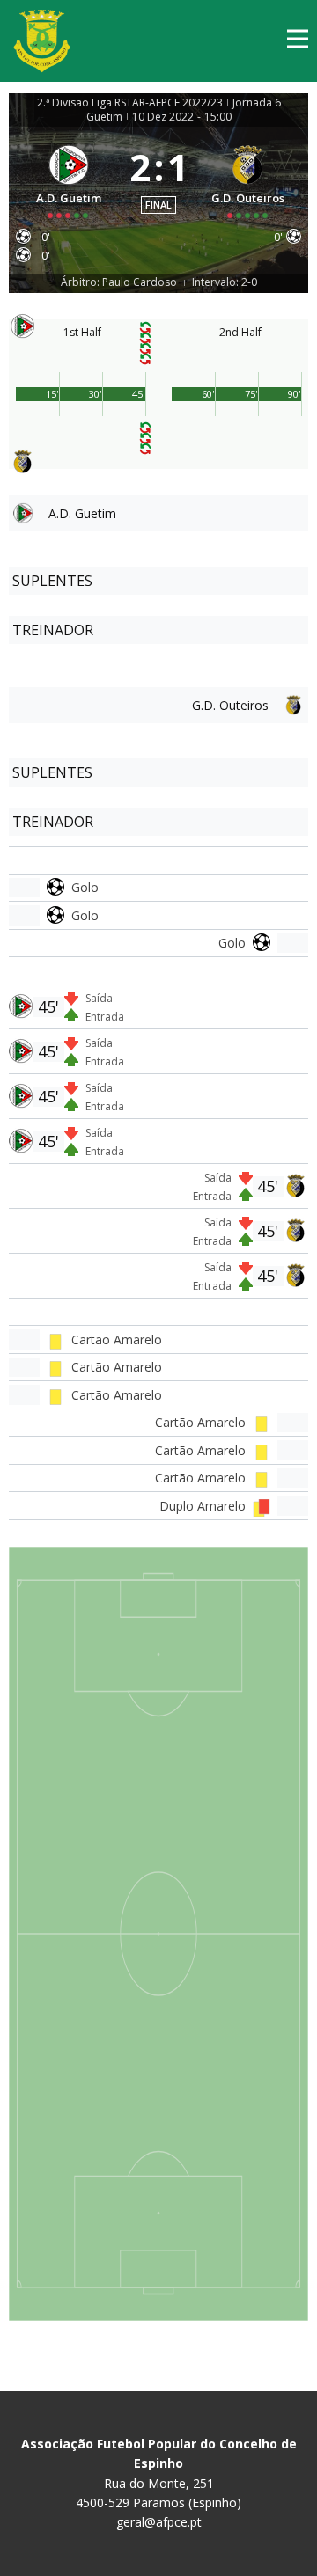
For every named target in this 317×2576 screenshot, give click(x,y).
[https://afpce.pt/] (42, 41)
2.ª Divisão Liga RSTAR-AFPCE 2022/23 (130, 103)
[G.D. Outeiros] (249, 179)
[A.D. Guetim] (69, 179)
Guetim (104, 117)
